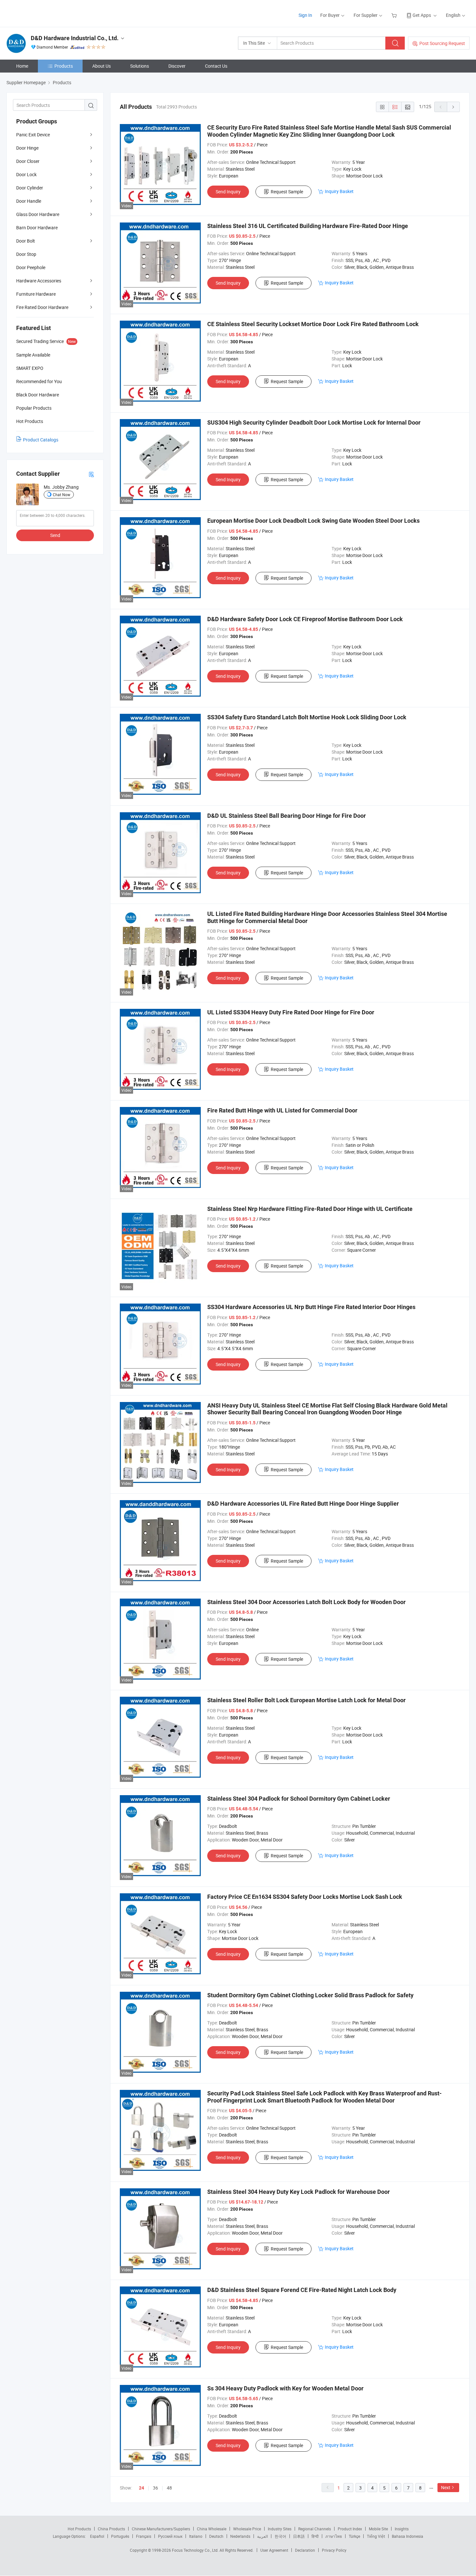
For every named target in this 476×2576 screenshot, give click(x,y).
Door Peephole (31, 267)
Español (97, 2536)
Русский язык (170, 2536)
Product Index (350, 2529)
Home (22, 66)
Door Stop (26, 254)
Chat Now (62, 495)
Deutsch (216, 2536)
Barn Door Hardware (37, 228)
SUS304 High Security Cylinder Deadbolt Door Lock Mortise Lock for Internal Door (314, 422)
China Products (111, 2529)
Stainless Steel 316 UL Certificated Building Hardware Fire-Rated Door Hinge (308, 226)
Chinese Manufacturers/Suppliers (161, 2529)
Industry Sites (280, 2529)
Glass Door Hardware (38, 214)
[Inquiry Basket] (395, 15)
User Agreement (274, 2550)
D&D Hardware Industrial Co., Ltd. (75, 38)
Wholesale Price (247, 2529)
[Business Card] (91, 474)
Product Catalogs (41, 440)
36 (155, 2488)
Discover (177, 66)
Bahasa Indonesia (408, 2536)
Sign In (305, 15)
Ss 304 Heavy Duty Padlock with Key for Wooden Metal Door (285, 2388)
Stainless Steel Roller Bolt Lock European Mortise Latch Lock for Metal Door (306, 1700)
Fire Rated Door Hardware (42, 307)
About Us (102, 66)
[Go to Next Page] (453, 107)
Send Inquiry (228, 192)
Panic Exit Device (33, 135)
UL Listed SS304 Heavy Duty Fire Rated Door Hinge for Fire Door (291, 1012)
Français (144, 2536)
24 (142, 2488)
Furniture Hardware (36, 294)
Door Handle (29, 201)
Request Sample (287, 192)
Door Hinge (27, 148)
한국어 (280, 2536)
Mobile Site (378, 2529)
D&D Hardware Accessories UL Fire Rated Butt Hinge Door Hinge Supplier (303, 1504)
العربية (262, 2536)
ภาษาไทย (334, 2536)
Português (120, 2536)
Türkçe (354, 2536)
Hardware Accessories (39, 281)
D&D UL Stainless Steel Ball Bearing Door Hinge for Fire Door (287, 816)
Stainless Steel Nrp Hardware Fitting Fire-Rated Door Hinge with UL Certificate (310, 1209)
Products (64, 66)
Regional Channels (315, 2529)
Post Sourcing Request (442, 43)
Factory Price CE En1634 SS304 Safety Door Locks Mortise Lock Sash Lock (305, 1897)
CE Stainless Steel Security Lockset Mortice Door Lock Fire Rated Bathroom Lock (313, 324)
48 (169, 2488)
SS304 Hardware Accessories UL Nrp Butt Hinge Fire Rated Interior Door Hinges (311, 1307)
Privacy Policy (334, 2550)
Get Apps (422, 15)
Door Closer (28, 161)
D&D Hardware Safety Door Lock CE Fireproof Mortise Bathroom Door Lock (305, 619)
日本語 (299, 2536)
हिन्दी (315, 2536)
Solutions (140, 66)
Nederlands (240, 2536)
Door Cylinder (30, 188)
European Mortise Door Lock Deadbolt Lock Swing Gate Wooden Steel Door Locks (313, 521)
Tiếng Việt (376, 2536)
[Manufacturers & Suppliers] (48, 13)
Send (55, 535)
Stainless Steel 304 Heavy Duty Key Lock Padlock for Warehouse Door (299, 2192)
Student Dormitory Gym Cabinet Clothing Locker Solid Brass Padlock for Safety (310, 1995)
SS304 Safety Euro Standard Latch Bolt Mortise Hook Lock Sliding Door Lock (307, 717)
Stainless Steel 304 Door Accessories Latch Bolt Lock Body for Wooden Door (306, 1602)
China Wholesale (212, 2529)
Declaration (305, 2550)
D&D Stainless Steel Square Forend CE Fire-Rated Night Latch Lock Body (302, 2290)
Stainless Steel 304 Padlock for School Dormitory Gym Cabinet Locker (299, 1799)
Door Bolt (26, 241)
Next (446, 2487)
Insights (402, 2529)
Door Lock (26, 174)
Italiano (196, 2536)
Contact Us (216, 66)
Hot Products (79, 2529)
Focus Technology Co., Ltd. (196, 2550)
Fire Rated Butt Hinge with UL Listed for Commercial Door (282, 1110)
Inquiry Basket (339, 191)
